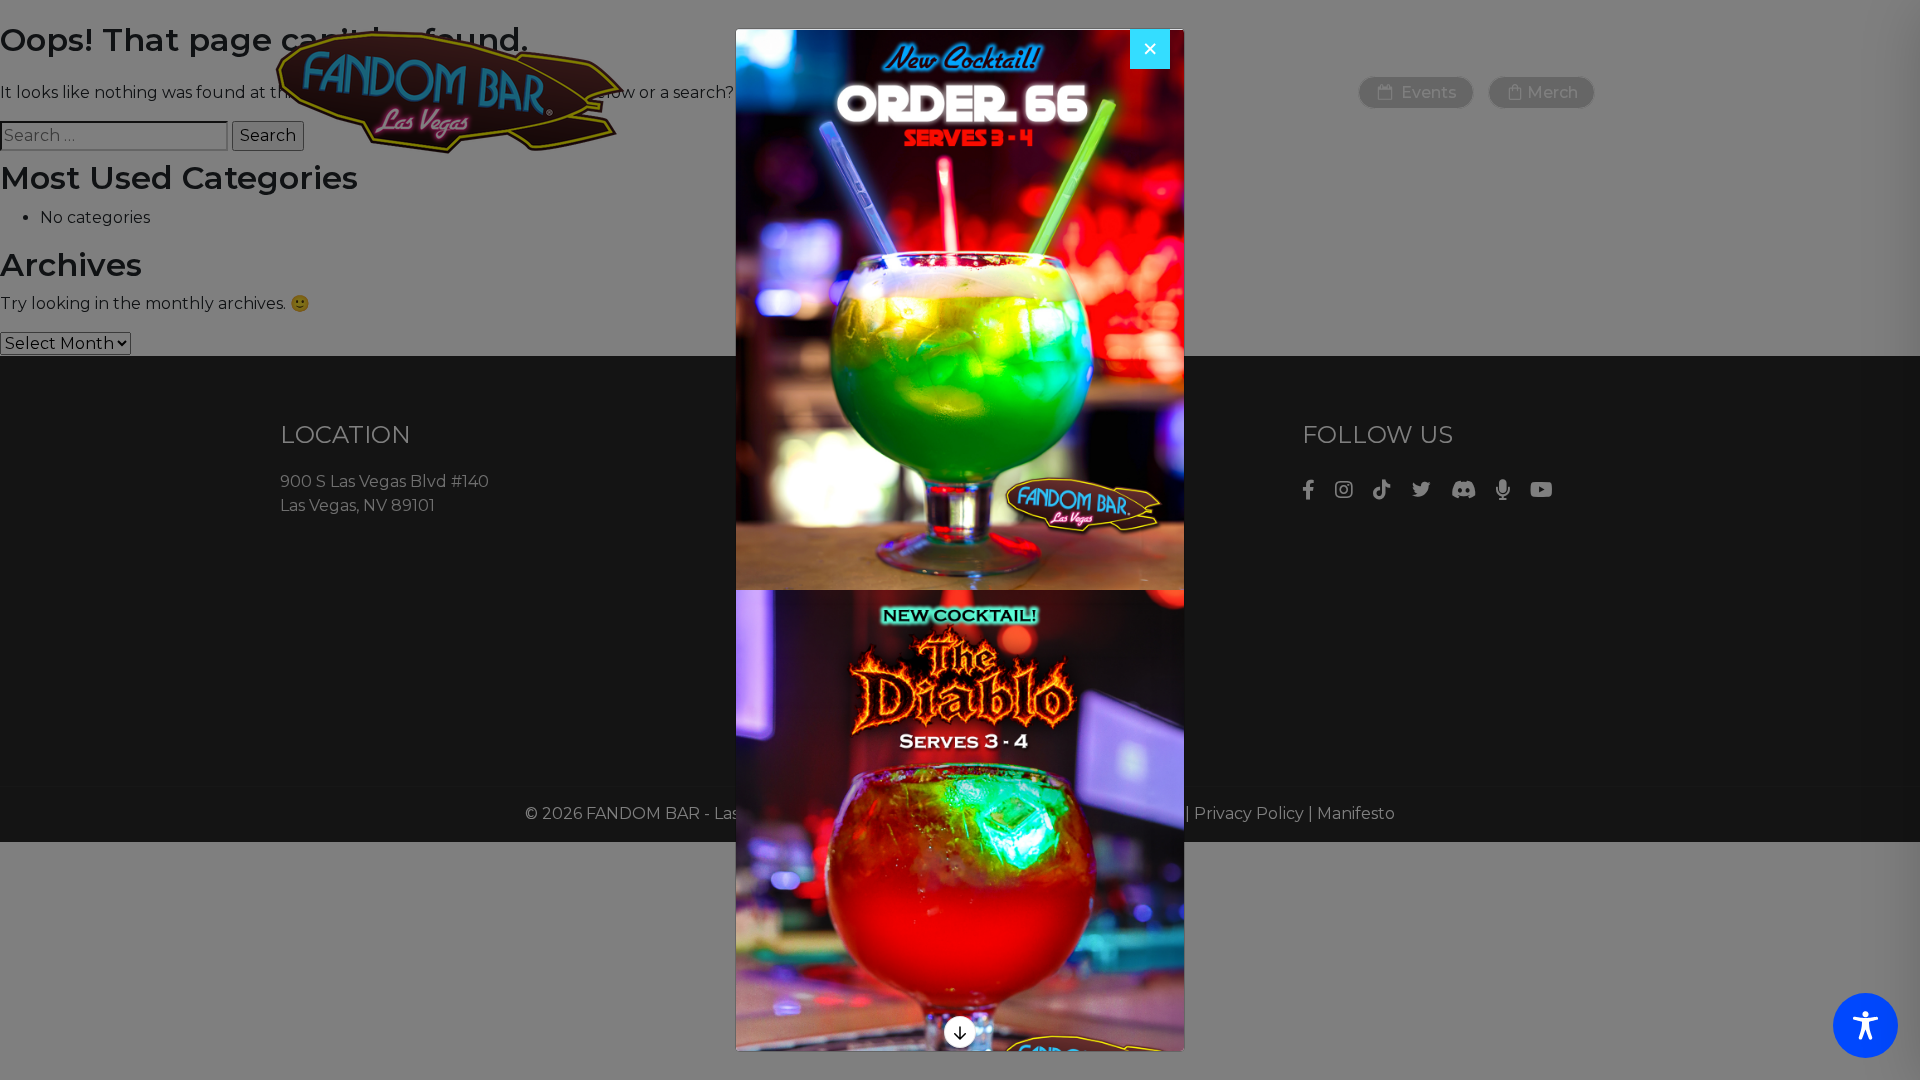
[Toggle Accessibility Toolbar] (1865, 1025)
